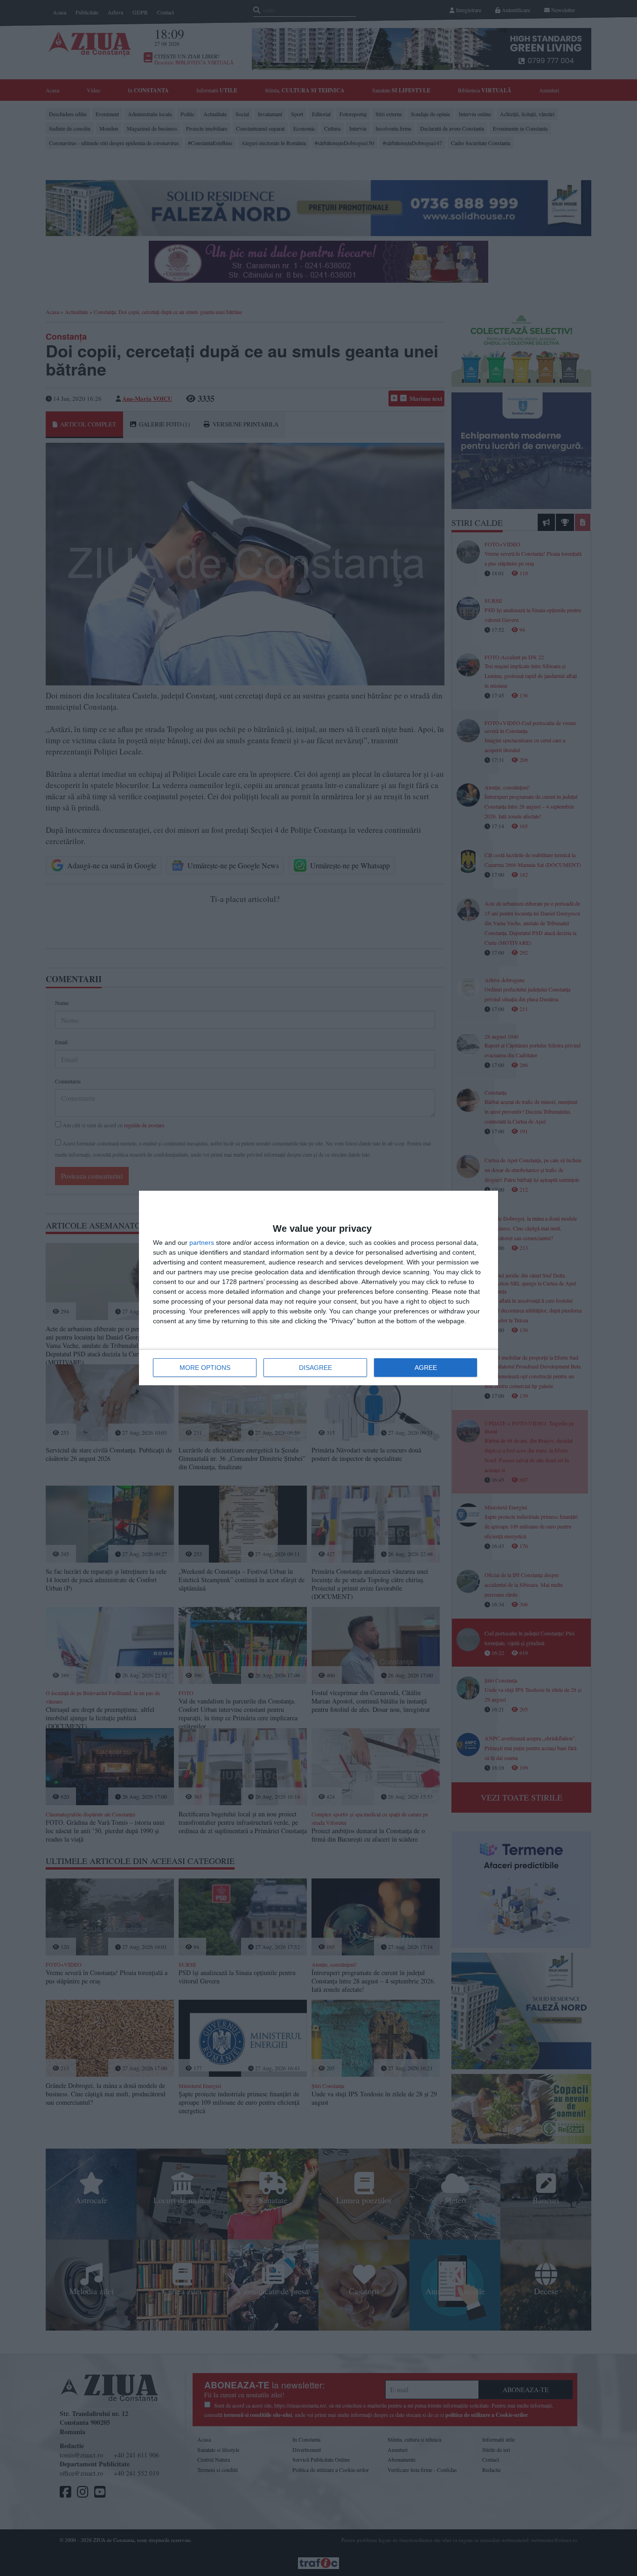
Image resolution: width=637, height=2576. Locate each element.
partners (202, 1243)
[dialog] (318, 1288)
